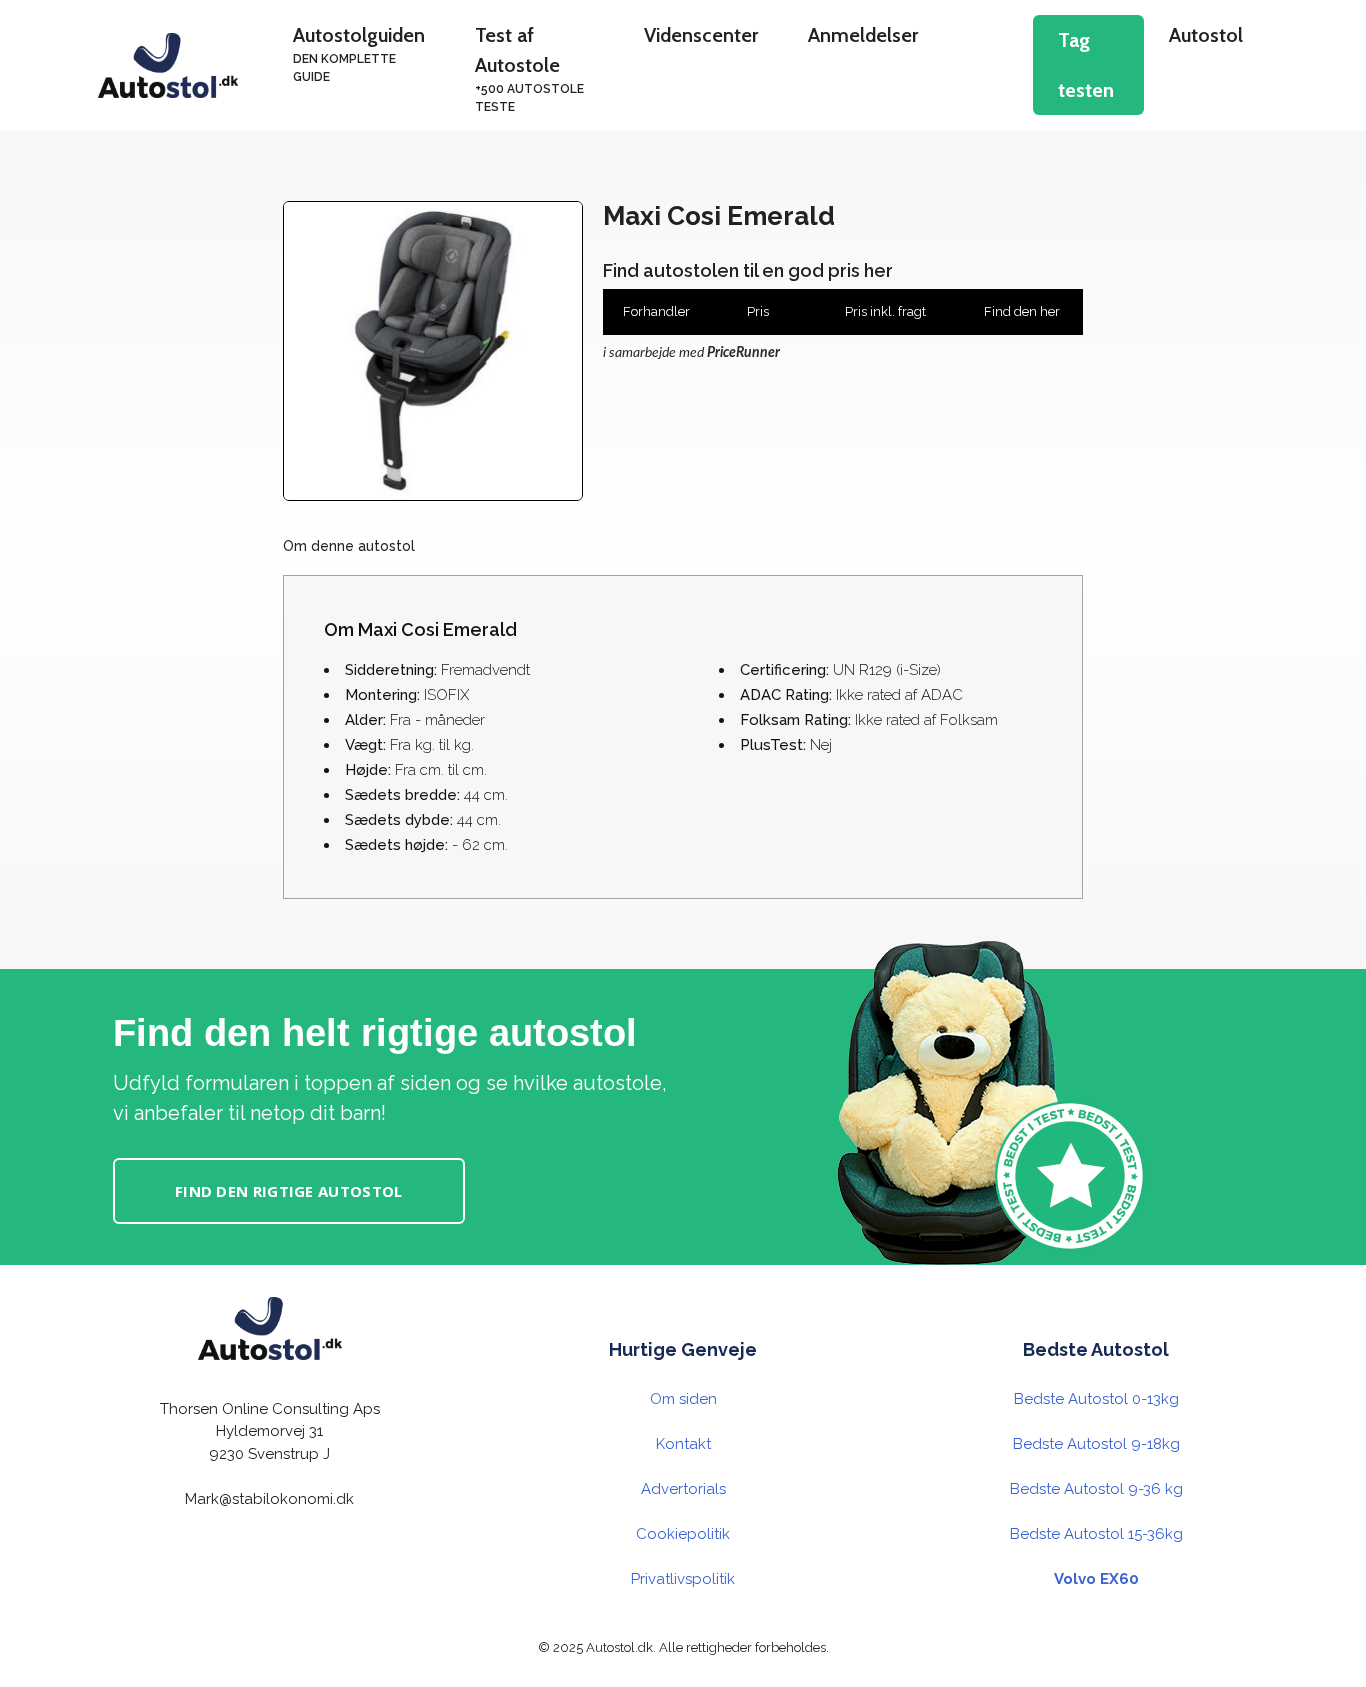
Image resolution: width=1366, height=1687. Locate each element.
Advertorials (683, 1489)
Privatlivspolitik (683, 1579)
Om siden (683, 1399)
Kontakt (683, 1444)
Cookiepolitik (683, 1534)
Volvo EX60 (1096, 1579)
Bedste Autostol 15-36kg (1096, 1534)
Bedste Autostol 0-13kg (1096, 1399)
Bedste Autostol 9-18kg (1096, 1444)
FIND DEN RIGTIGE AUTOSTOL (289, 1191)
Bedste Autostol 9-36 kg (1096, 1489)
